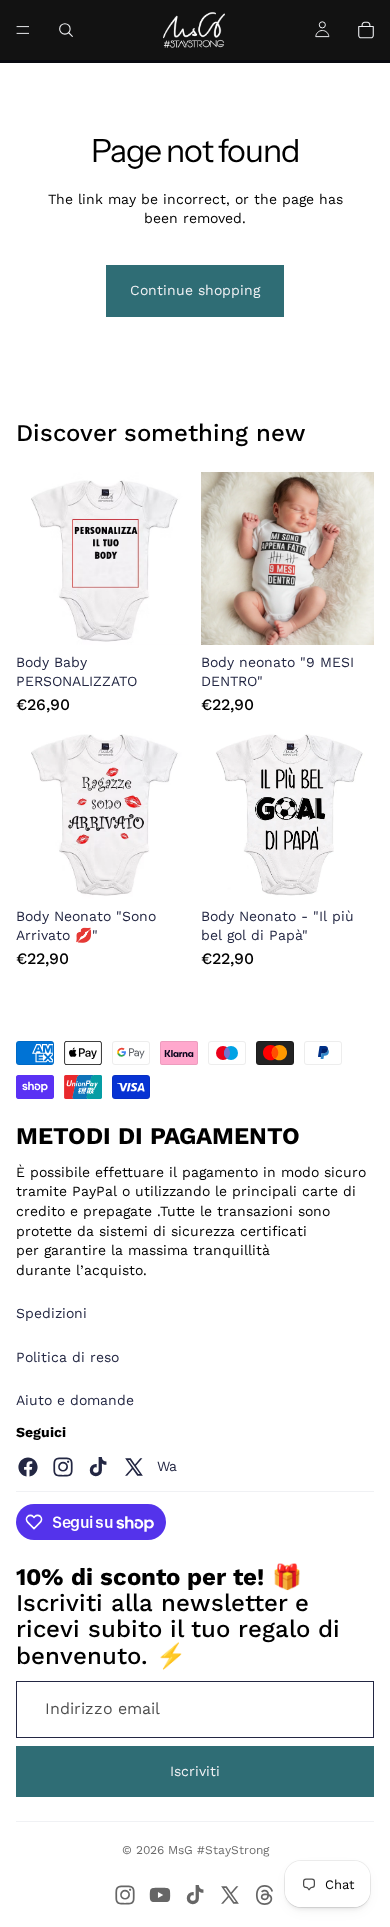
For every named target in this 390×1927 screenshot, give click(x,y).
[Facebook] (28, 1467)
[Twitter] (134, 1467)
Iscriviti (195, 1771)
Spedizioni (51, 1313)
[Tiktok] (98, 1467)
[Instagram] (63, 1467)
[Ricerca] (66, 30)
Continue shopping (195, 290)
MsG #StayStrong (218, 1850)
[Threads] (265, 1895)
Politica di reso (67, 1357)
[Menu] (23, 30)
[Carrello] (366, 30)
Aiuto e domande (75, 1400)
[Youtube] (160, 1895)
